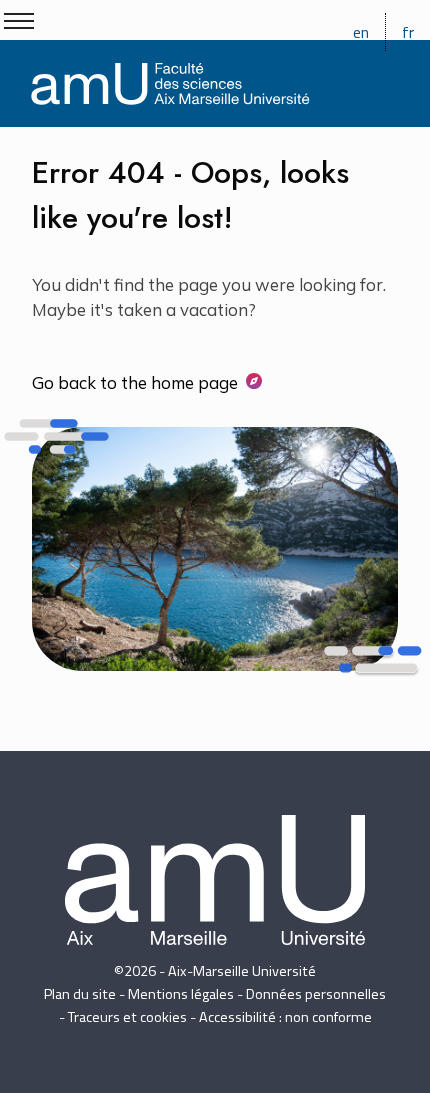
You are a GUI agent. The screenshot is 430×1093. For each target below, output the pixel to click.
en (361, 32)
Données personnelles (316, 994)
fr (408, 32)
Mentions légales (181, 994)
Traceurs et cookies (127, 1017)
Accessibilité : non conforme (285, 1017)
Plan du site (80, 994)
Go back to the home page (135, 382)
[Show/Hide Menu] (19, 21)
